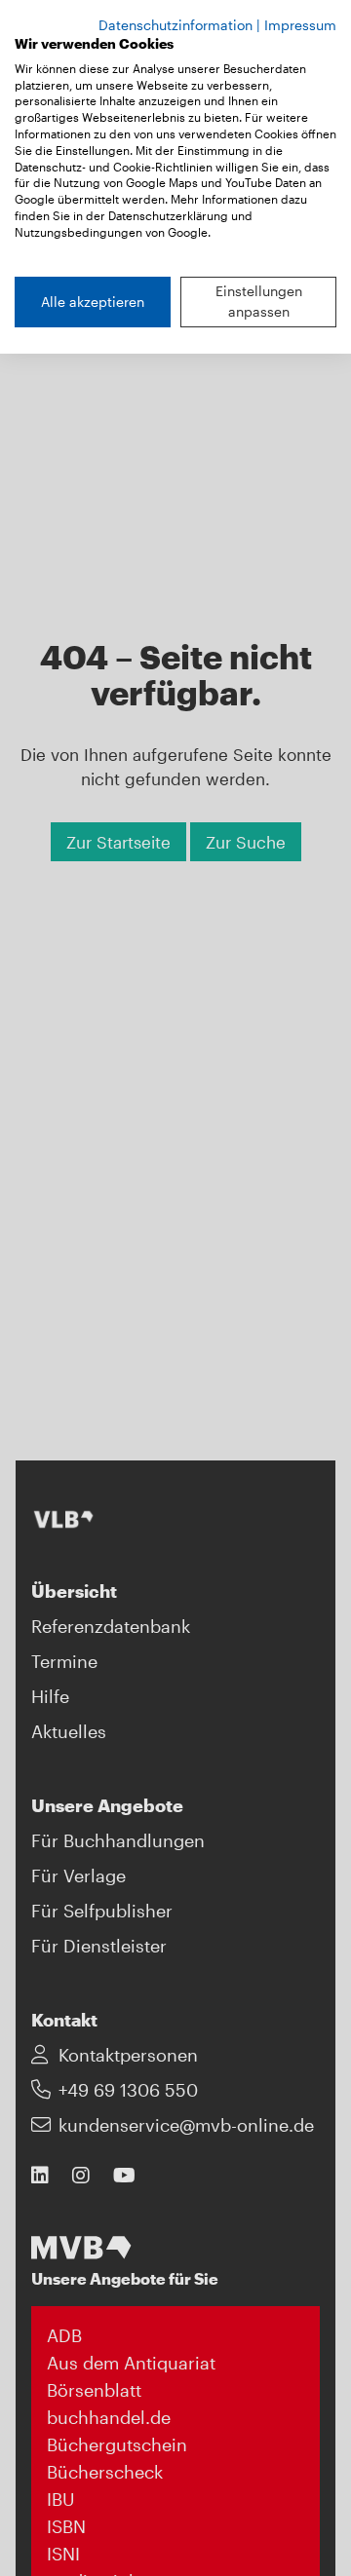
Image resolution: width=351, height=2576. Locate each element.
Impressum (300, 25)
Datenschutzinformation (175, 25)
